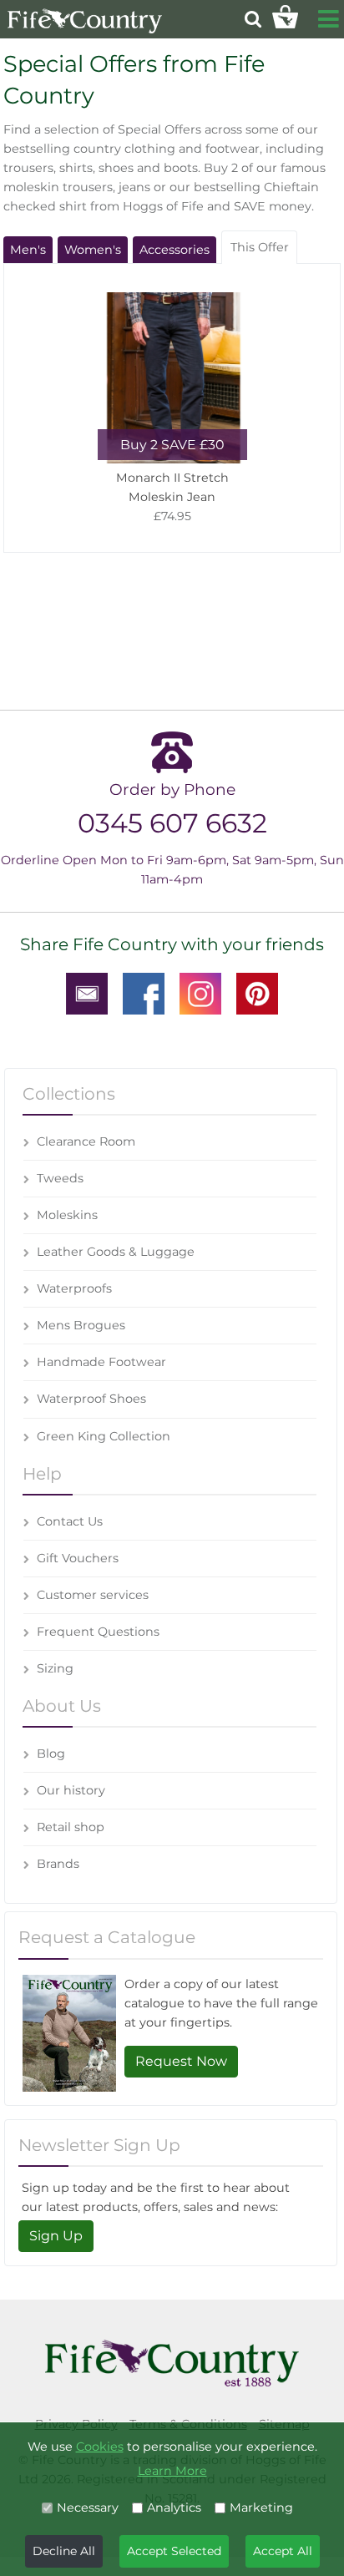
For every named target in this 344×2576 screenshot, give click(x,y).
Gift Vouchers (78, 1558)
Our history (71, 1790)
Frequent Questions (98, 1632)
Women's (93, 250)
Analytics (174, 2508)
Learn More (172, 2471)
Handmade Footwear (101, 1362)
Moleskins (67, 1215)
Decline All (64, 2551)
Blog (51, 1754)
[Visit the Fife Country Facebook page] (144, 993)
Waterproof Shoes (91, 1399)
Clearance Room (86, 1141)
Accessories (175, 250)
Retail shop (71, 1827)
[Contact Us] (87, 993)
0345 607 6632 (172, 823)
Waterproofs (74, 1288)
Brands (58, 1864)
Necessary (88, 2508)
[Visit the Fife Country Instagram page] (200, 993)
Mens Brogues (81, 1325)
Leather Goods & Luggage (116, 1252)
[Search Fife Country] (253, 19)
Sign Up (56, 2236)
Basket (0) (285, 17)
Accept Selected (174, 2551)
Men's (28, 250)
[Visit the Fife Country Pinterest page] (257, 993)
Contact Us (70, 1521)
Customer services (93, 1595)
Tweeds (60, 1178)
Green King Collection (104, 1436)
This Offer (260, 247)
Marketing (261, 2508)
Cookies (100, 2447)
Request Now (181, 2061)
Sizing (55, 1668)
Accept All (283, 2551)
